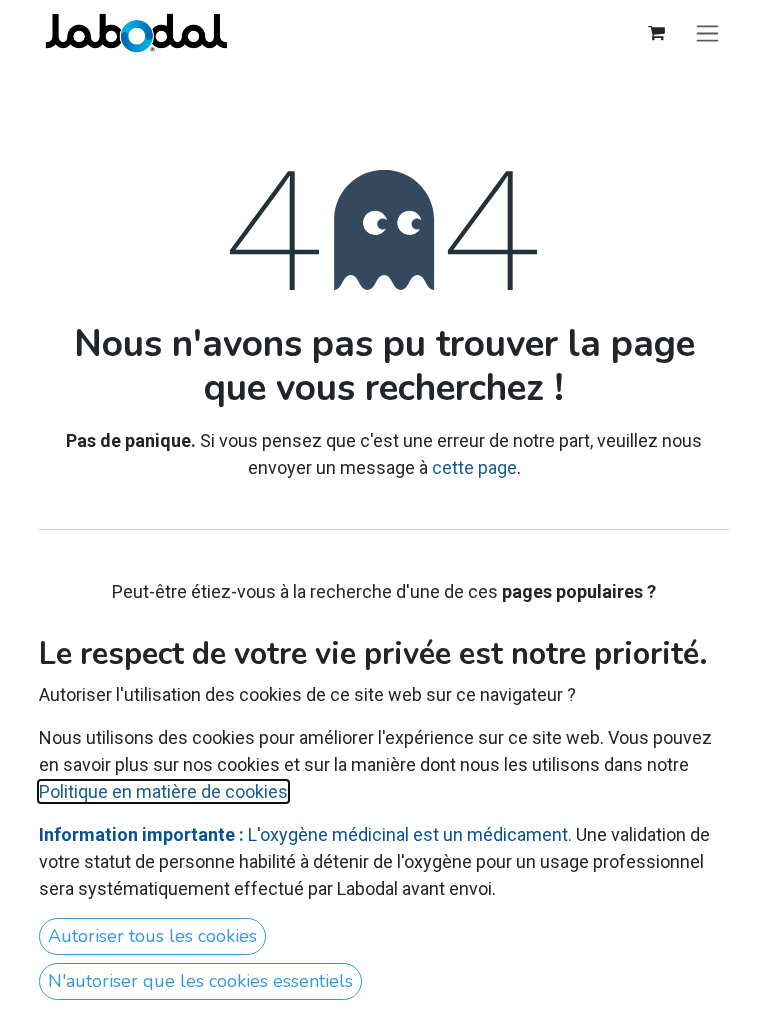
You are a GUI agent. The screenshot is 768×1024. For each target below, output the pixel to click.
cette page (474, 467)
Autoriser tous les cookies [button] (152, 936)
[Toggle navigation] (707, 33)
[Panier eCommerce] (656, 33)
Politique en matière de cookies (163, 791)
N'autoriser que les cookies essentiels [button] (200, 981)
